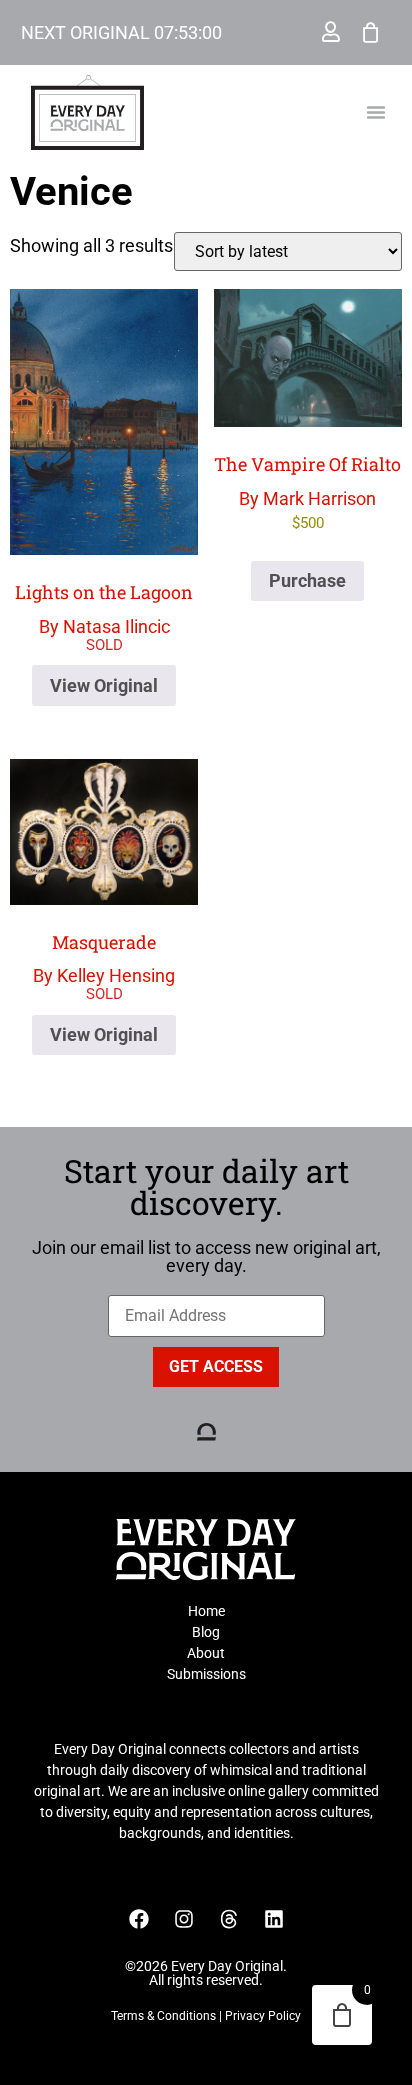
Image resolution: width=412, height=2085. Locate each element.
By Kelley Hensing (104, 958)
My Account (331, 32)
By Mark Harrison (307, 492)
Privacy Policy (263, 2016)
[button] (376, 112)
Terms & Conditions (163, 2016)
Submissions (206, 1674)
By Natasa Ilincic (104, 608)
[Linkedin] (274, 1919)
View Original (104, 685)
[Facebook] (139, 1919)
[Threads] (229, 1919)
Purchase (307, 580)
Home (206, 1611)
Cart (371, 32)
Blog (206, 1632)
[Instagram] (184, 1919)
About (206, 1653)
